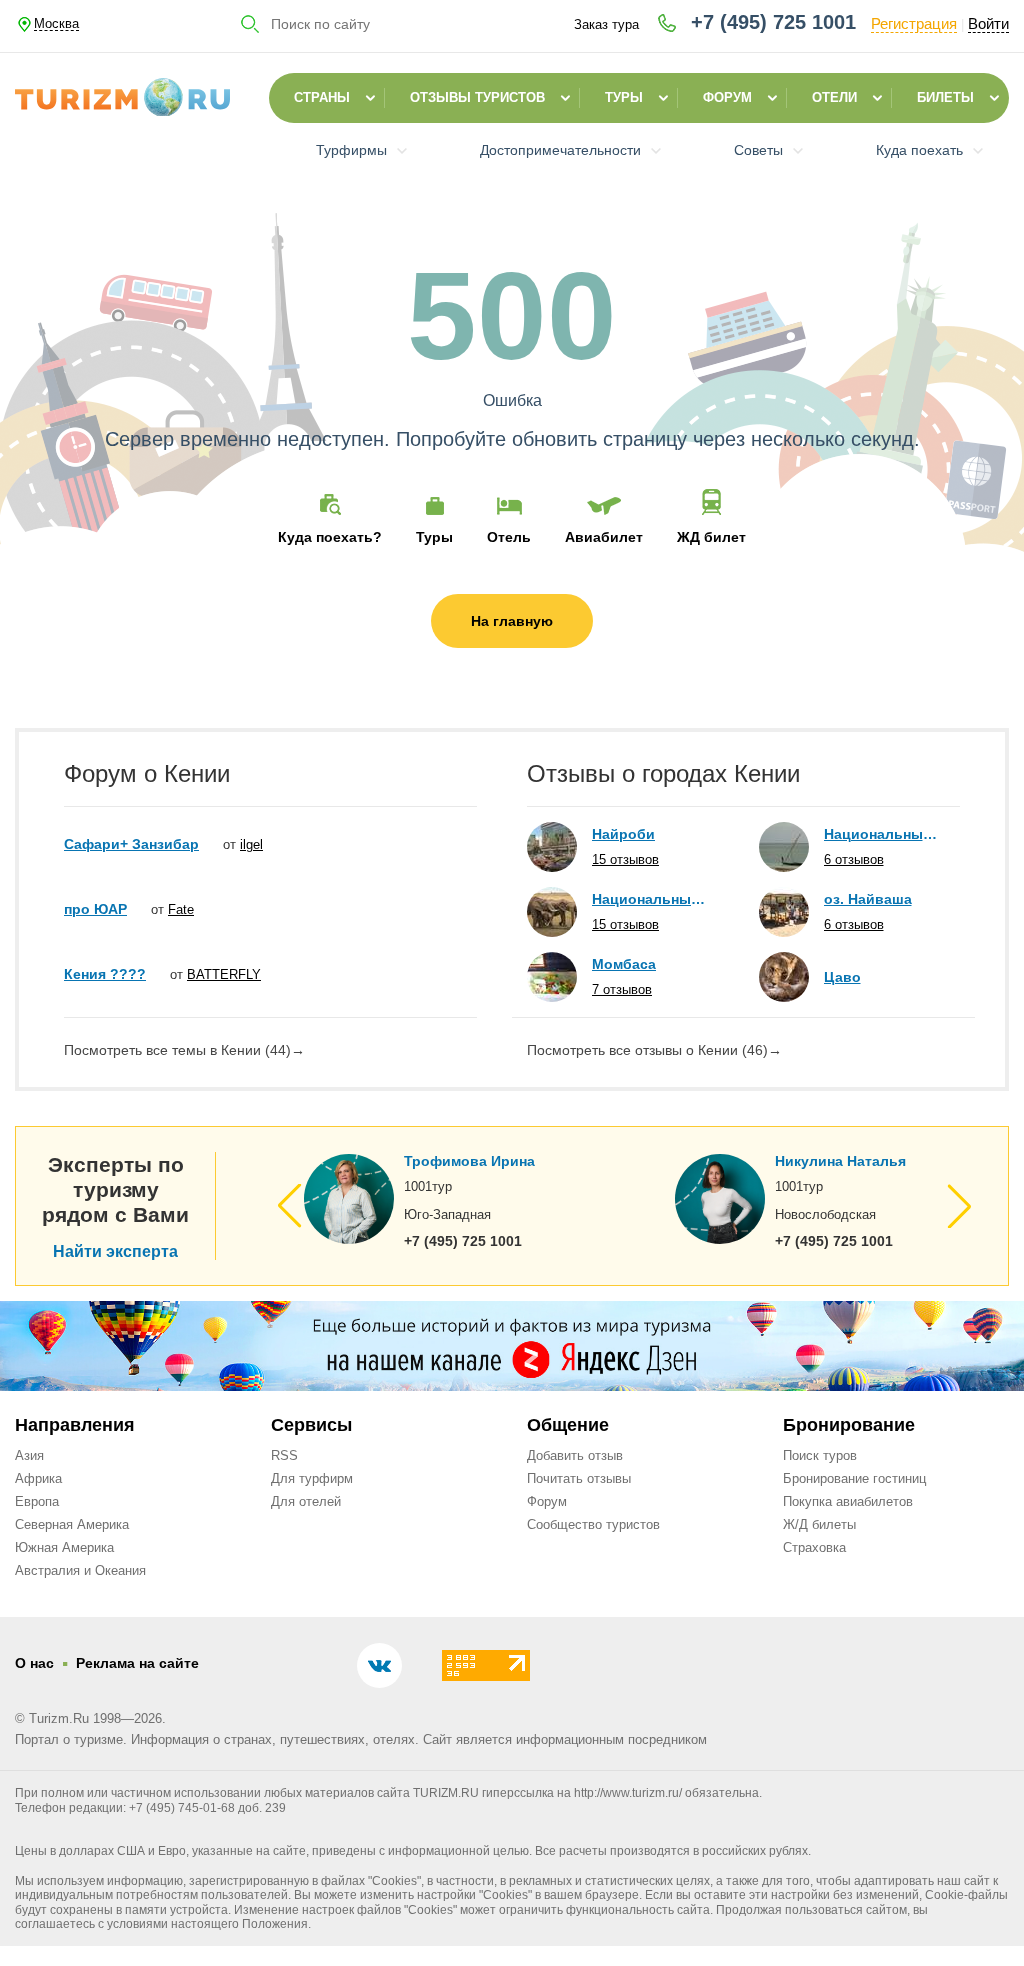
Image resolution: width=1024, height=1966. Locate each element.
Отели (834, 97)
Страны (322, 97)
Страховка (814, 1547)
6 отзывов (854, 859)
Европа (37, 1501)
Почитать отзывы (579, 1478)
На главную (512, 621)
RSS (284, 1455)
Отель (509, 536)
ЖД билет (711, 536)
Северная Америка (72, 1524)
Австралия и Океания (80, 1570)
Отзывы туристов (477, 97)
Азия (29, 1455)
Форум (727, 97)
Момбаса (624, 964)
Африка (38, 1478)
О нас (34, 1663)
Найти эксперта (115, 1252)
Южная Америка (64, 1547)
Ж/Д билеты (819, 1524)
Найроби (623, 834)
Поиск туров (820, 1455)
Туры (624, 97)
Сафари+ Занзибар (131, 844)
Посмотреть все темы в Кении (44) (184, 1050)
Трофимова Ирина (469, 1161)
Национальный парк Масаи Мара (650, 899)
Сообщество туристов (593, 1524)
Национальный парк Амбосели (882, 834)
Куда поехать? (330, 536)
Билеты (945, 97)
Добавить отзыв (575, 1455)
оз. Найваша (868, 899)
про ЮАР (95, 909)
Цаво (842, 977)
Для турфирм (312, 1478)
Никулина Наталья (840, 1161)
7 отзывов (622, 989)
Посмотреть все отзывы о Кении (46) (654, 1050)
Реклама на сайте (137, 1663)
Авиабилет (604, 536)
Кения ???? (105, 974)
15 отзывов (625, 859)
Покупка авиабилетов (848, 1501)
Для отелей (306, 1501)
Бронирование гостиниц (854, 1478)
